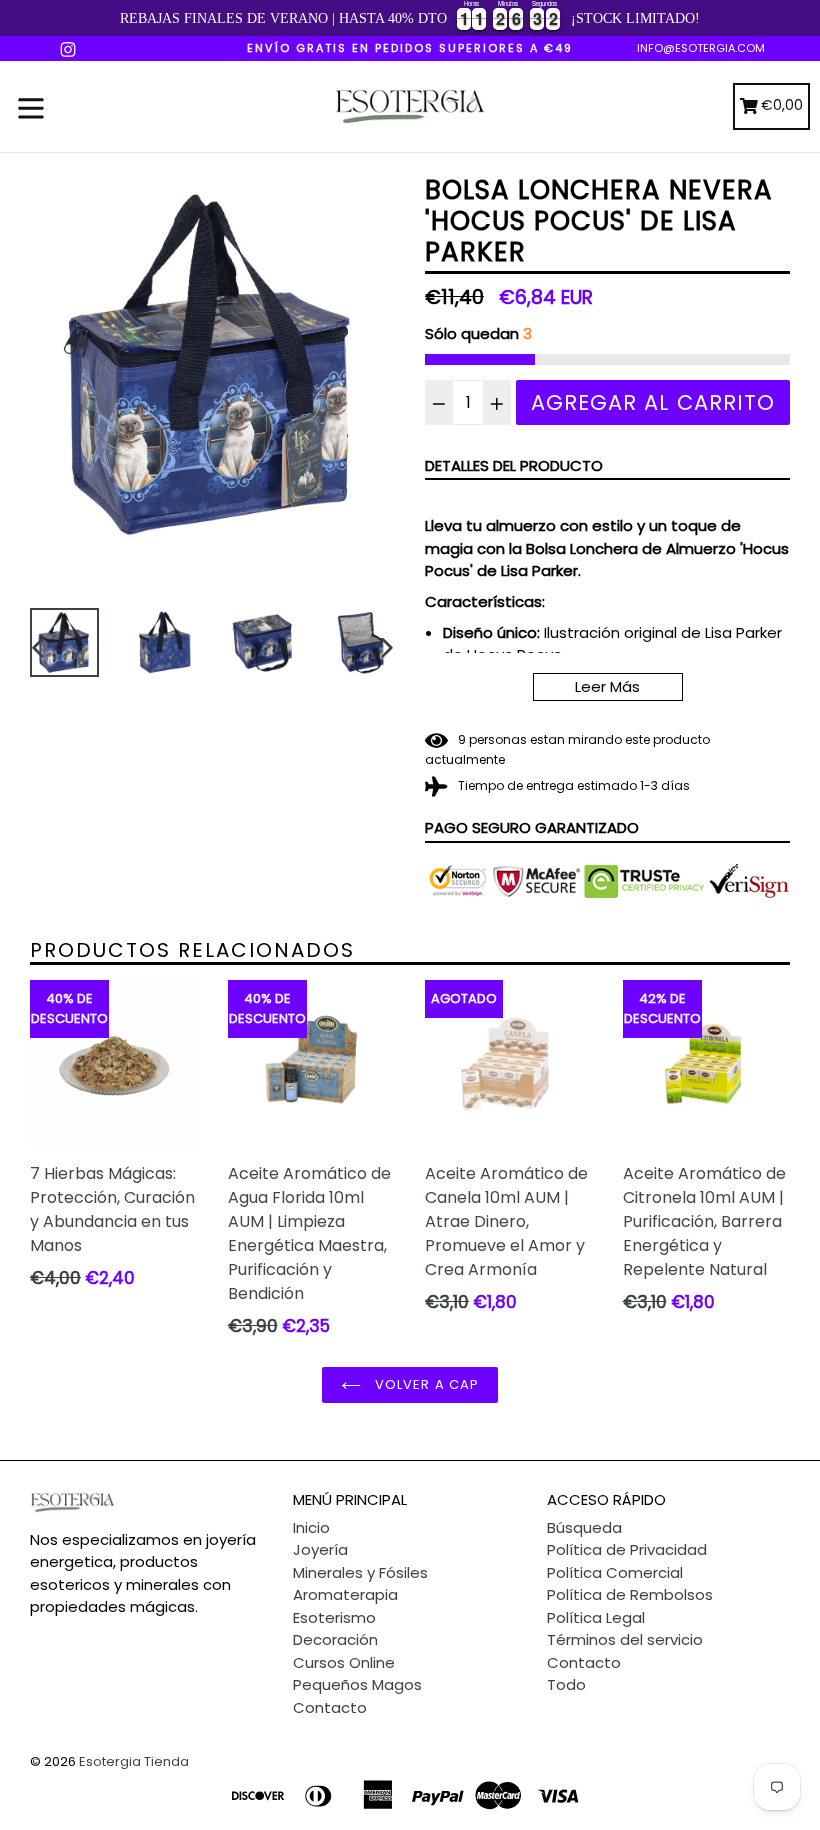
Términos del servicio (625, 1639)
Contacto (330, 1707)
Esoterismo (334, 1617)
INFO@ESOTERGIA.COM (701, 48)
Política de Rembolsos (630, 1594)
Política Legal (596, 1617)
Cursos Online (344, 1662)
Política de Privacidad (627, 1549)
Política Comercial (615, 1572)
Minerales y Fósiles (360, 1572)
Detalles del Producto (514, 465)
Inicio (311, 1527)
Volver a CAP (425, 1384)
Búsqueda (584, 1527)
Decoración (335, 1639)
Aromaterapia (345, 1594)
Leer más (607, 686)
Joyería (320, 1549)
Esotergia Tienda (134, 1761)
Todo (566, 1684)
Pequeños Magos (357, 1684)
